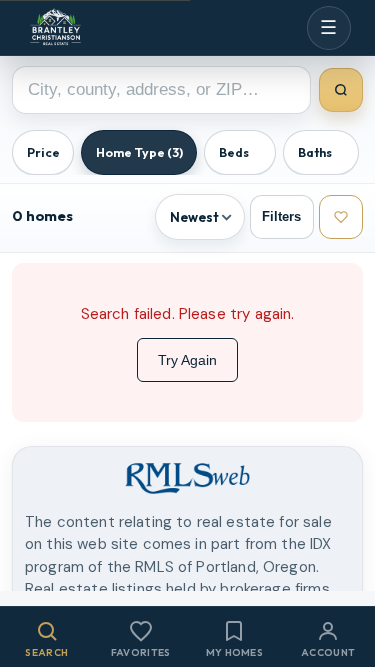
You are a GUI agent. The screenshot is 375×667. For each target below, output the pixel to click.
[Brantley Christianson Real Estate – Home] (55, 28)
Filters (281, 216)
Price (43, 152)
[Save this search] (341, 217)
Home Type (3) (139, 152)
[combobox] (161, 90)
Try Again (187, 360)
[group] (187, 149)
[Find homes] (341, 90)
